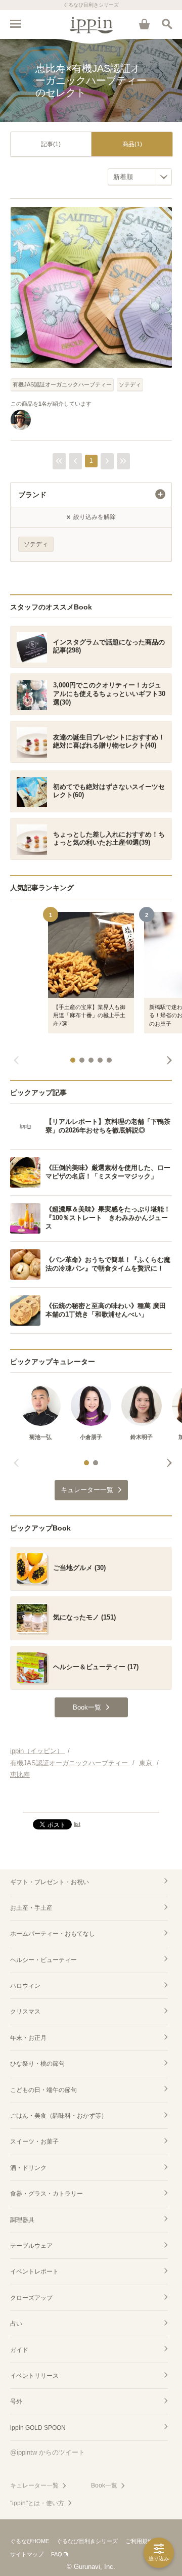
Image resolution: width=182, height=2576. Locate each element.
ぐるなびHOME (30, 2541)
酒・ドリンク (28, 2168)
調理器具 (22, 2220)
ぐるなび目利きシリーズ (87, 2541)
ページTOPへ (91, 1800)
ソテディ (130, 384)
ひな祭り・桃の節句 (37, 2064)
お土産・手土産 (31, 1908)
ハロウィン (25, 1986)
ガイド (19, 2350)
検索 (167, 24)
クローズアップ (31, 2298)
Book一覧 (104, 2485)
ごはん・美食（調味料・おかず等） (59, 2116)
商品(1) (132, 144)
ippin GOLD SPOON (38, 2428)
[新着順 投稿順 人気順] (140, 177)
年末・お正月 (28, 2038)
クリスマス (25, 2012)
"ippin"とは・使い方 (37, 2503)
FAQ (57, 2554)
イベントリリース (34, 2376)
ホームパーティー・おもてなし (53, 1934)
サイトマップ (27, 2554)
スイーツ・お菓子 (34, 2142)
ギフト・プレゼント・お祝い (50, 1882)
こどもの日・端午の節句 (43, 2090)
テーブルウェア (31, 2246)
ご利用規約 (139, 2541)
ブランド (32, 495)
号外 (16, 2402)
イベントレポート (34, 2272)
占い (16, 2324)
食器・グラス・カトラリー (47, 2194)
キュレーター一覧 (34, 2485)
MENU (15, 24)
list (77, 1824)
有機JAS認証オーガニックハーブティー (62, 384)
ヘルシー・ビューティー (43, 1960)
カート (144, 24)
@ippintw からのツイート (48, 2452)
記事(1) (51, 144)
